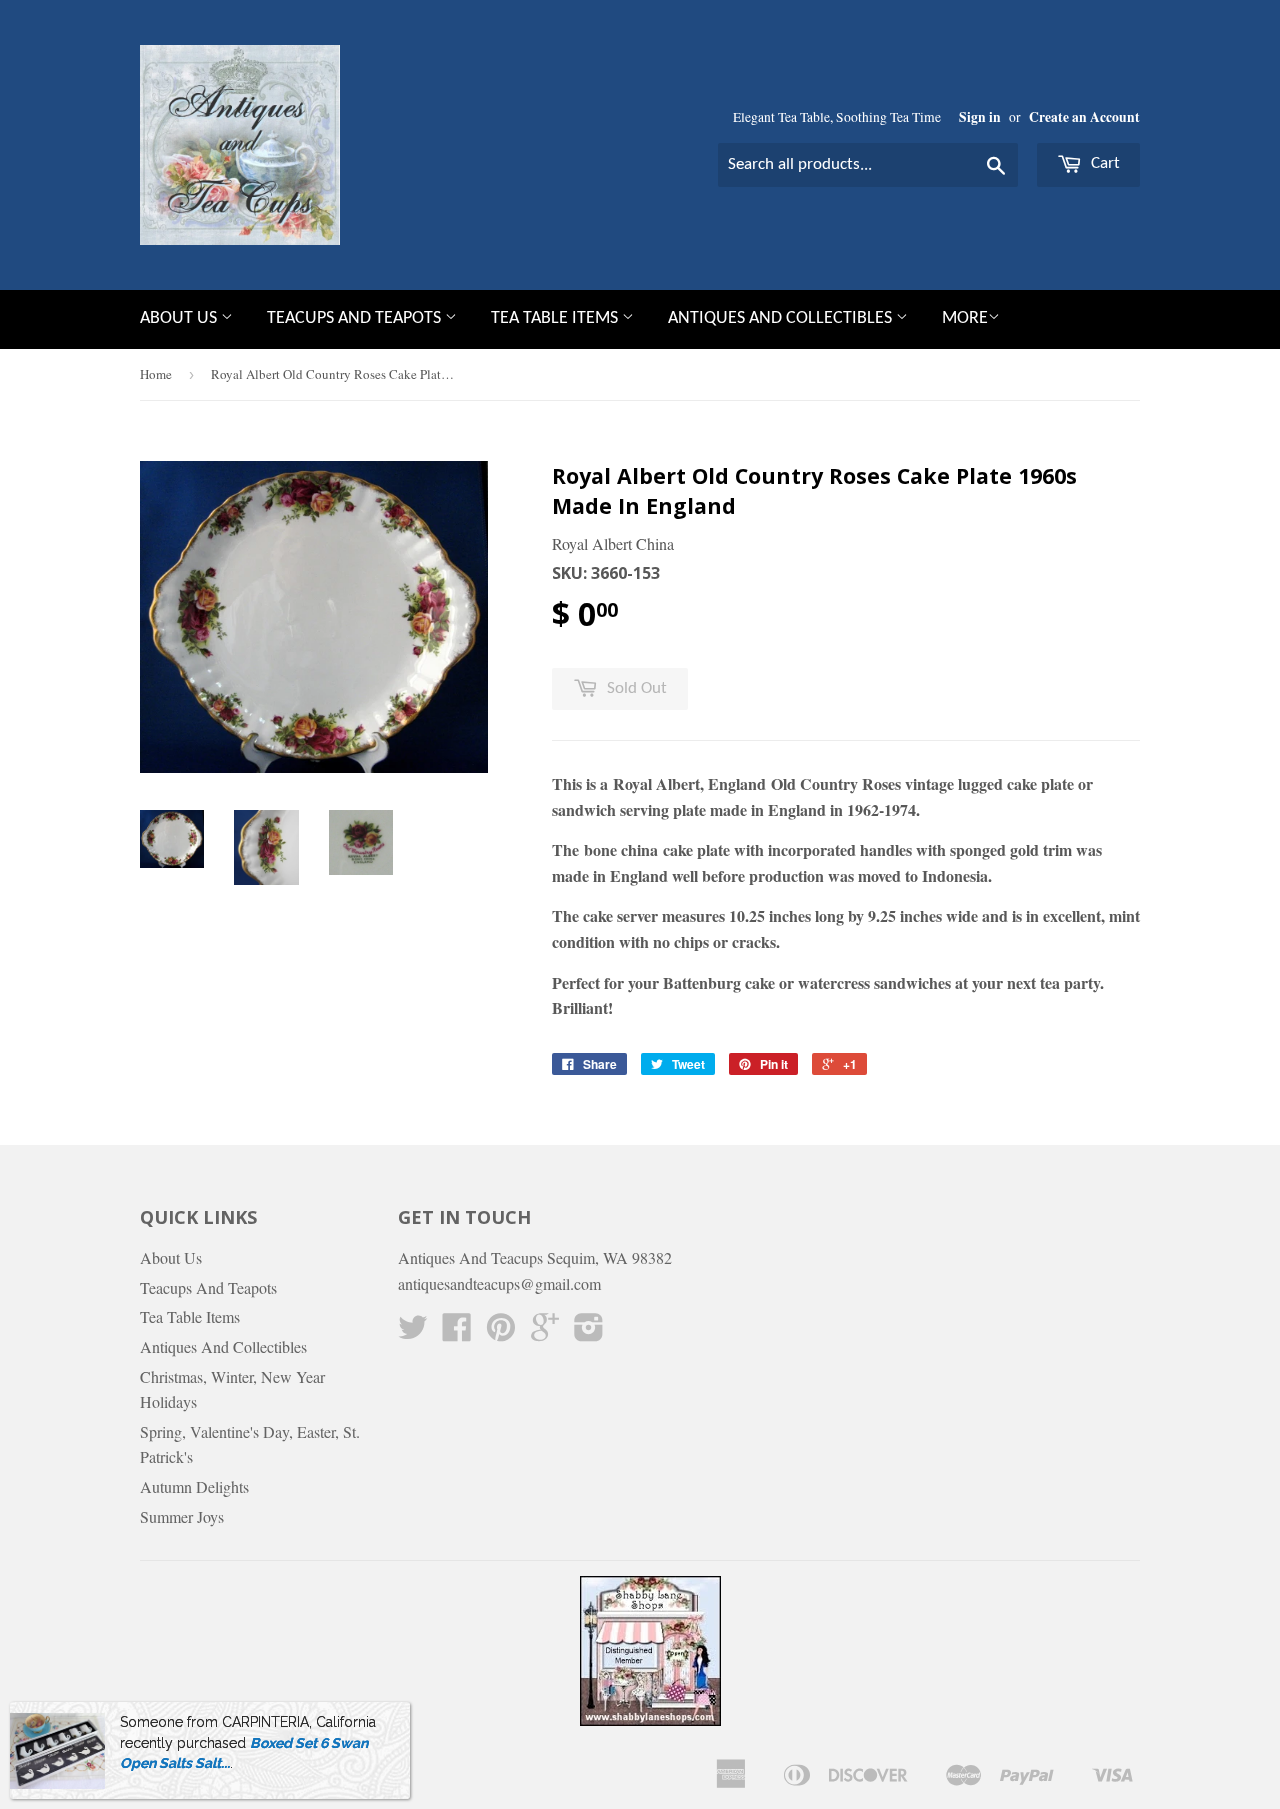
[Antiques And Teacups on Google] (545, 1332)
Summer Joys (182, 1516)
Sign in (980, 117)
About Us (180, 318)
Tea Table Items (556, 318)
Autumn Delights (194, 1486)
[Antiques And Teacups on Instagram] (589, 1332)
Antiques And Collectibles (782, 318)
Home (156, 374)
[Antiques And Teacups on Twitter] (413, 1332)
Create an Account (1084, 117)
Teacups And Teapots (356, 318)
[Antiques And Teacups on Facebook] (457, 1332)
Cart (1103, 163)
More (965, 318)
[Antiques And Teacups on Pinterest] (501, 1332)
